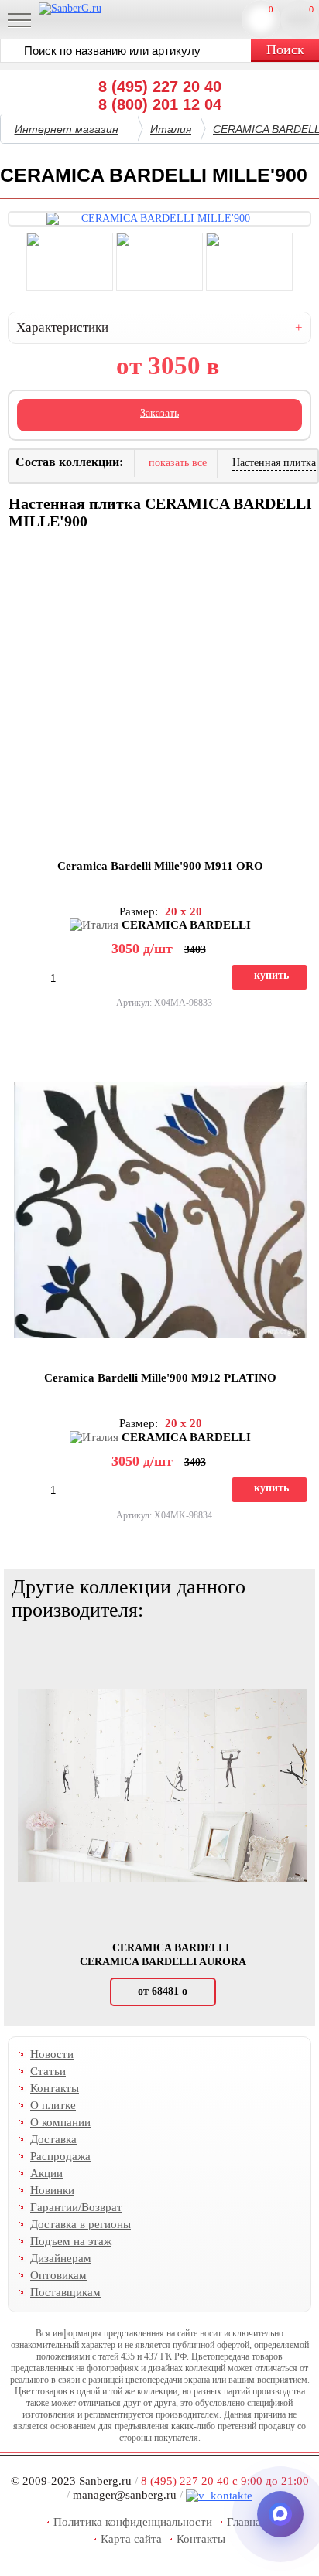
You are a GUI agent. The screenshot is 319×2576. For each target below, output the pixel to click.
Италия (171, 129)
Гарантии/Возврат (76, 2207)
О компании (60, 2122)
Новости (52, 2054)
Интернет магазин (67, 129)
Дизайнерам (61, 2258)
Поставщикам (65, 2292)
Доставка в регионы (81, 2224)
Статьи (48, 2071)
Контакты (55, 2088)
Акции (46, 2173)
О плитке (53, 2105)
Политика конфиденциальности (133, 2522)
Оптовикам (58, 2275)
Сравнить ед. (271, 9)
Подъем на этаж (71, 2241)
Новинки (52, 2190)
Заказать (159, 413)
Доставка (53, 2139)
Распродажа (60, 2156)
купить (271, 975)
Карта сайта (131, 2539)
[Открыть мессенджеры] (280, 2514)
